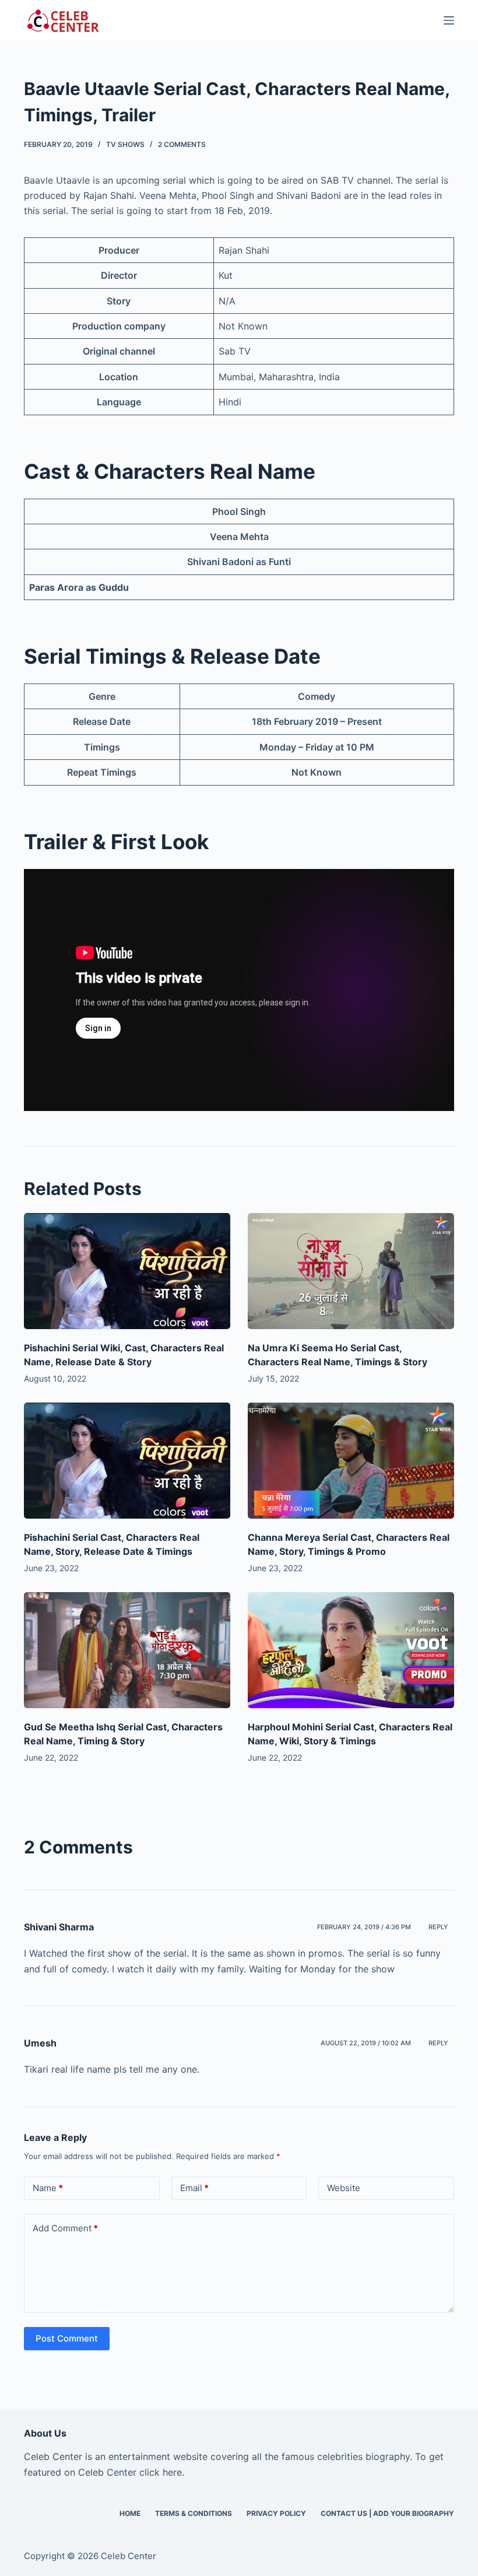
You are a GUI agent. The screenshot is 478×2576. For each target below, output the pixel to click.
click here (161, 2472)
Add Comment (65, 2228)
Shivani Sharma (59, 1927)
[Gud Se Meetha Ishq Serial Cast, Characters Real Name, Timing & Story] (127, 1650)
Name (48, 2188)
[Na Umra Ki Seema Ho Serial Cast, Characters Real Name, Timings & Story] (351, 1271)
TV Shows (125, 144)
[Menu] (449, 20)
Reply (438, 1927)
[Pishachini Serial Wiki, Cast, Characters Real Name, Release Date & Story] (127, 1271)
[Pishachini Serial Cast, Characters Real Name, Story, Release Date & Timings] (127, 1461)
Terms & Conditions (194, 2513)
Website (344, 2188)
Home (130, 2513)
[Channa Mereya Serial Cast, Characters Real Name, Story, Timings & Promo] (351, 1461)
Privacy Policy (276, 2513)
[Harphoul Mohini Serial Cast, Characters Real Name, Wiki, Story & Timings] (351, 1650)
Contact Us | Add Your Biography (387, 2513)
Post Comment (67, 2338)
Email (194, 2188)
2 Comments (182, 144)
